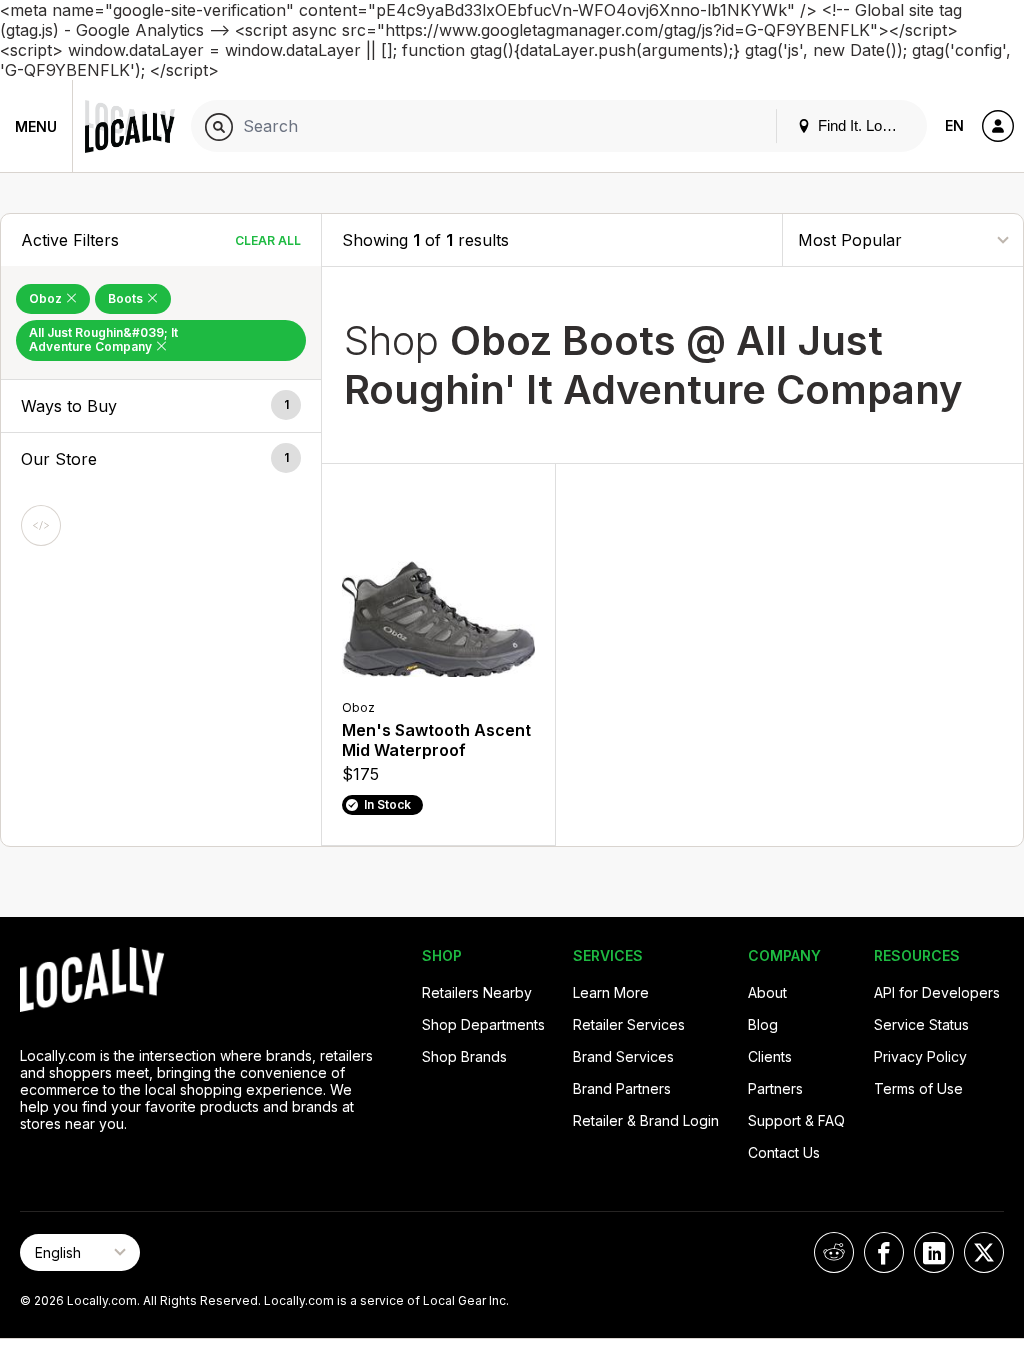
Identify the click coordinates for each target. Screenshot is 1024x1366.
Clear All (268, 240)
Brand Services (623, 1056)
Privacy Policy (920, 1056)
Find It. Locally (863, 125)
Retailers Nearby (477, 992)
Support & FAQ (796, 1120)
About (767, 992)
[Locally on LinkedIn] (934, 1252)
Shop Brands (464, 1056)
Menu (36, 126)
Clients (770, 1056)
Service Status (921, 1024)
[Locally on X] (984, 1252)
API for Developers (937, 992)
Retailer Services (629, 1024)
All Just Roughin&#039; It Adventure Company (103, 339)
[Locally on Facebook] (884, 1252)
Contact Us (784, 1152)
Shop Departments (483, 1024)
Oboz (47, 298)
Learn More (611, 992)
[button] (161, 406)
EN (954, 125)
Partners (775, 1088)
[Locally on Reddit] (834, 1252)
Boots (127, 298)
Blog (763, 1024)
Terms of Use (918, 1088)
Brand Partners (622, 1088)
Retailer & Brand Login (646, 1120)
